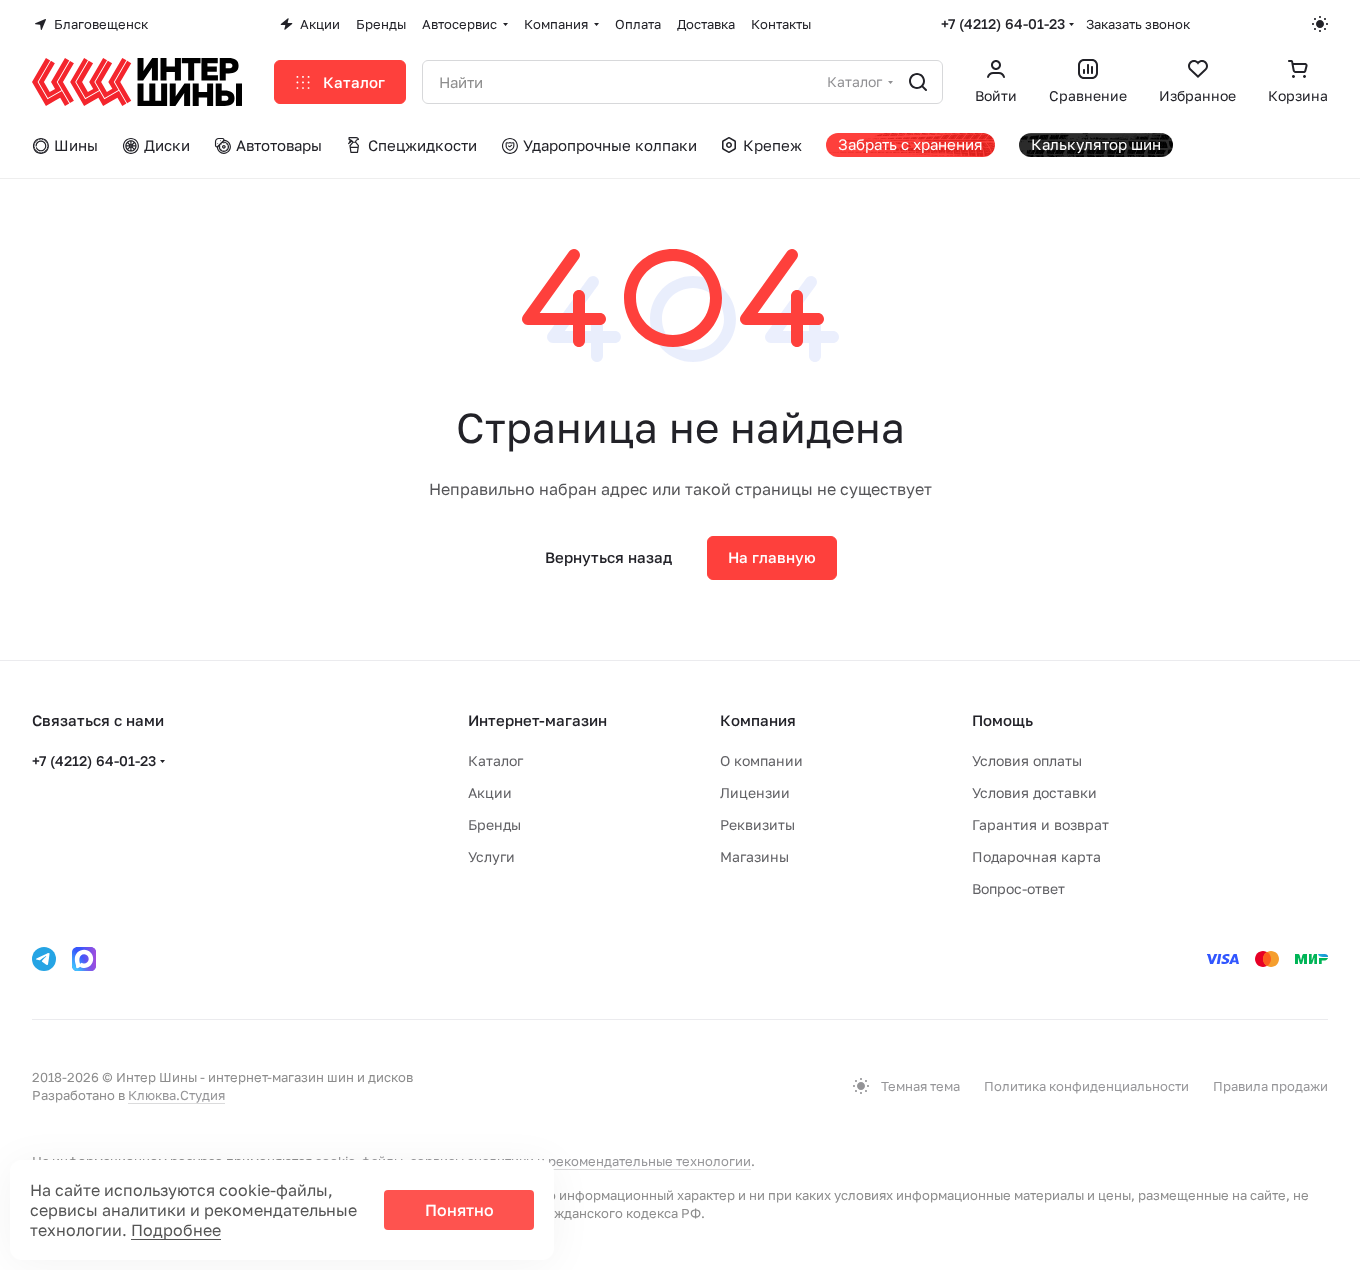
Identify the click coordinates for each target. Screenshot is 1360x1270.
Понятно (459, 1210)
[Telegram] (44, 959)
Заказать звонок (1138, 24)
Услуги (491, 856)
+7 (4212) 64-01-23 (1003, 23)
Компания (758, 720)
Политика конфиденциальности (1086, 1086)
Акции (490, 792)
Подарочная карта (1036, 856)
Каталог (495, 760)
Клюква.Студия (176, 1095)
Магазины (754, 856)
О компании (761, 760)
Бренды (494, 824)
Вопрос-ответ (1018, 888)
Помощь (1002, 720)
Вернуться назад (608, 557)
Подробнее (176, 1230)
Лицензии (755, 792)
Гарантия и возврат (1040, 824)
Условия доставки (1034, 792)
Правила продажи (1270, 1086)
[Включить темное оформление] (1320, 24)
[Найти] (918, 82)
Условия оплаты (1027, 760)
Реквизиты (757, 824)
